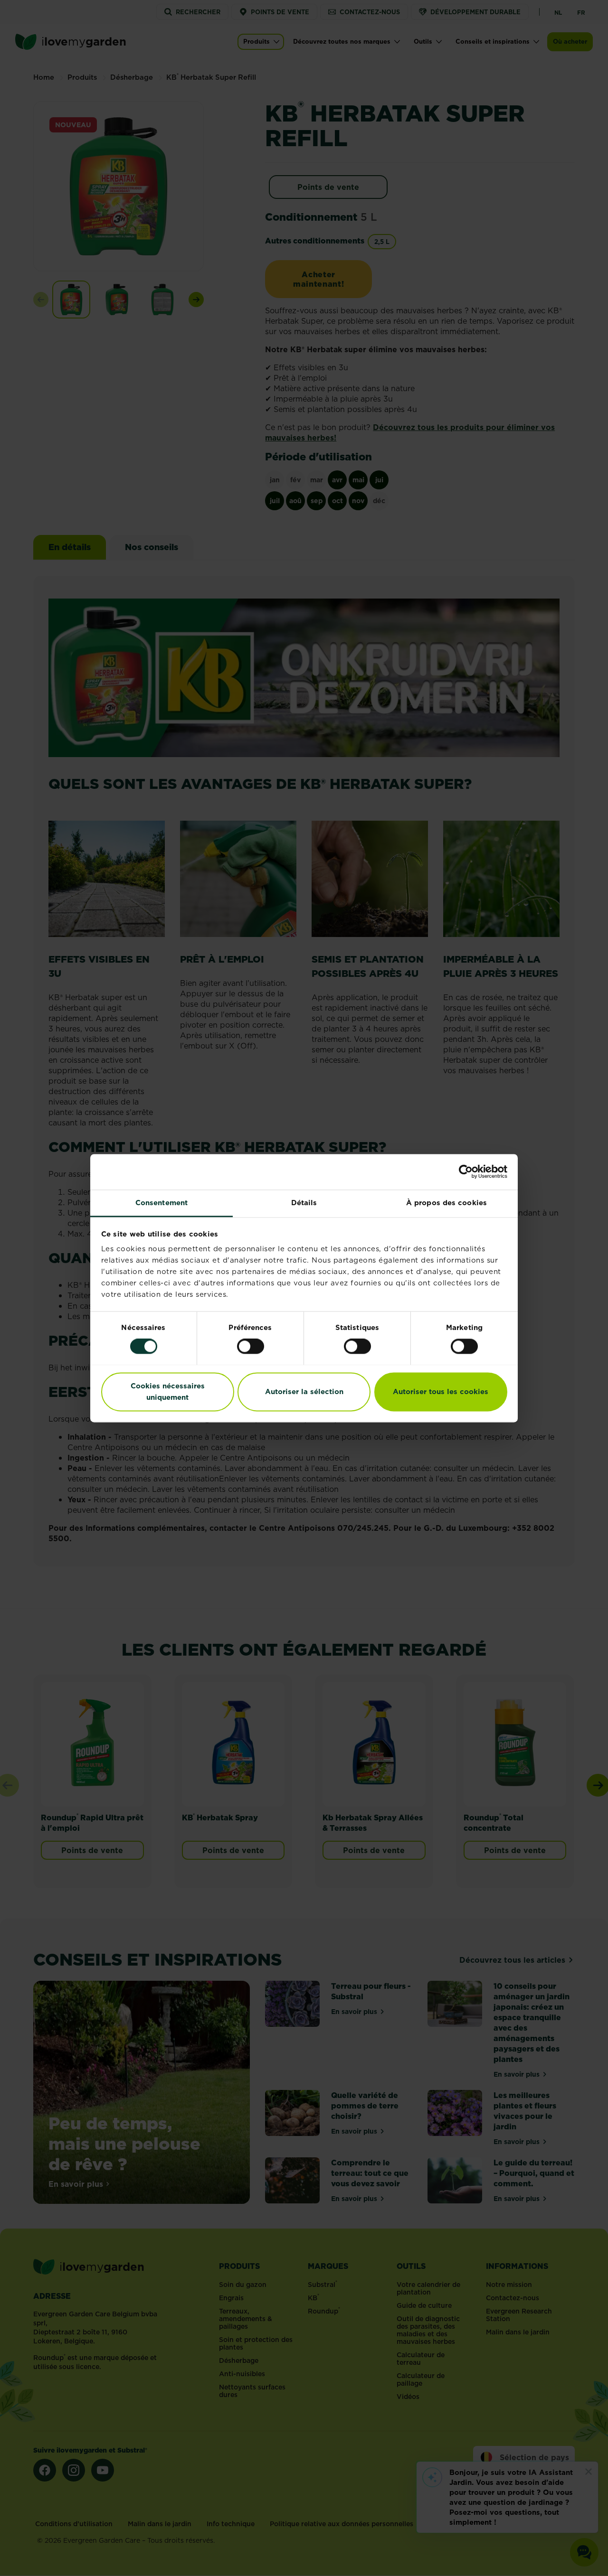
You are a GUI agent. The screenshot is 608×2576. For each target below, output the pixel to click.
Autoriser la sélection (304, 1391)
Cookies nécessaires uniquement (168, 1391)
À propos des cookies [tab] (446, 1203)
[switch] (251, 1346)
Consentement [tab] (161, 1203)
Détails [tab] (304, 1203)
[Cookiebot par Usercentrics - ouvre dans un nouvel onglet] (466, 1171)
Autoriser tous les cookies (441, 1391)
